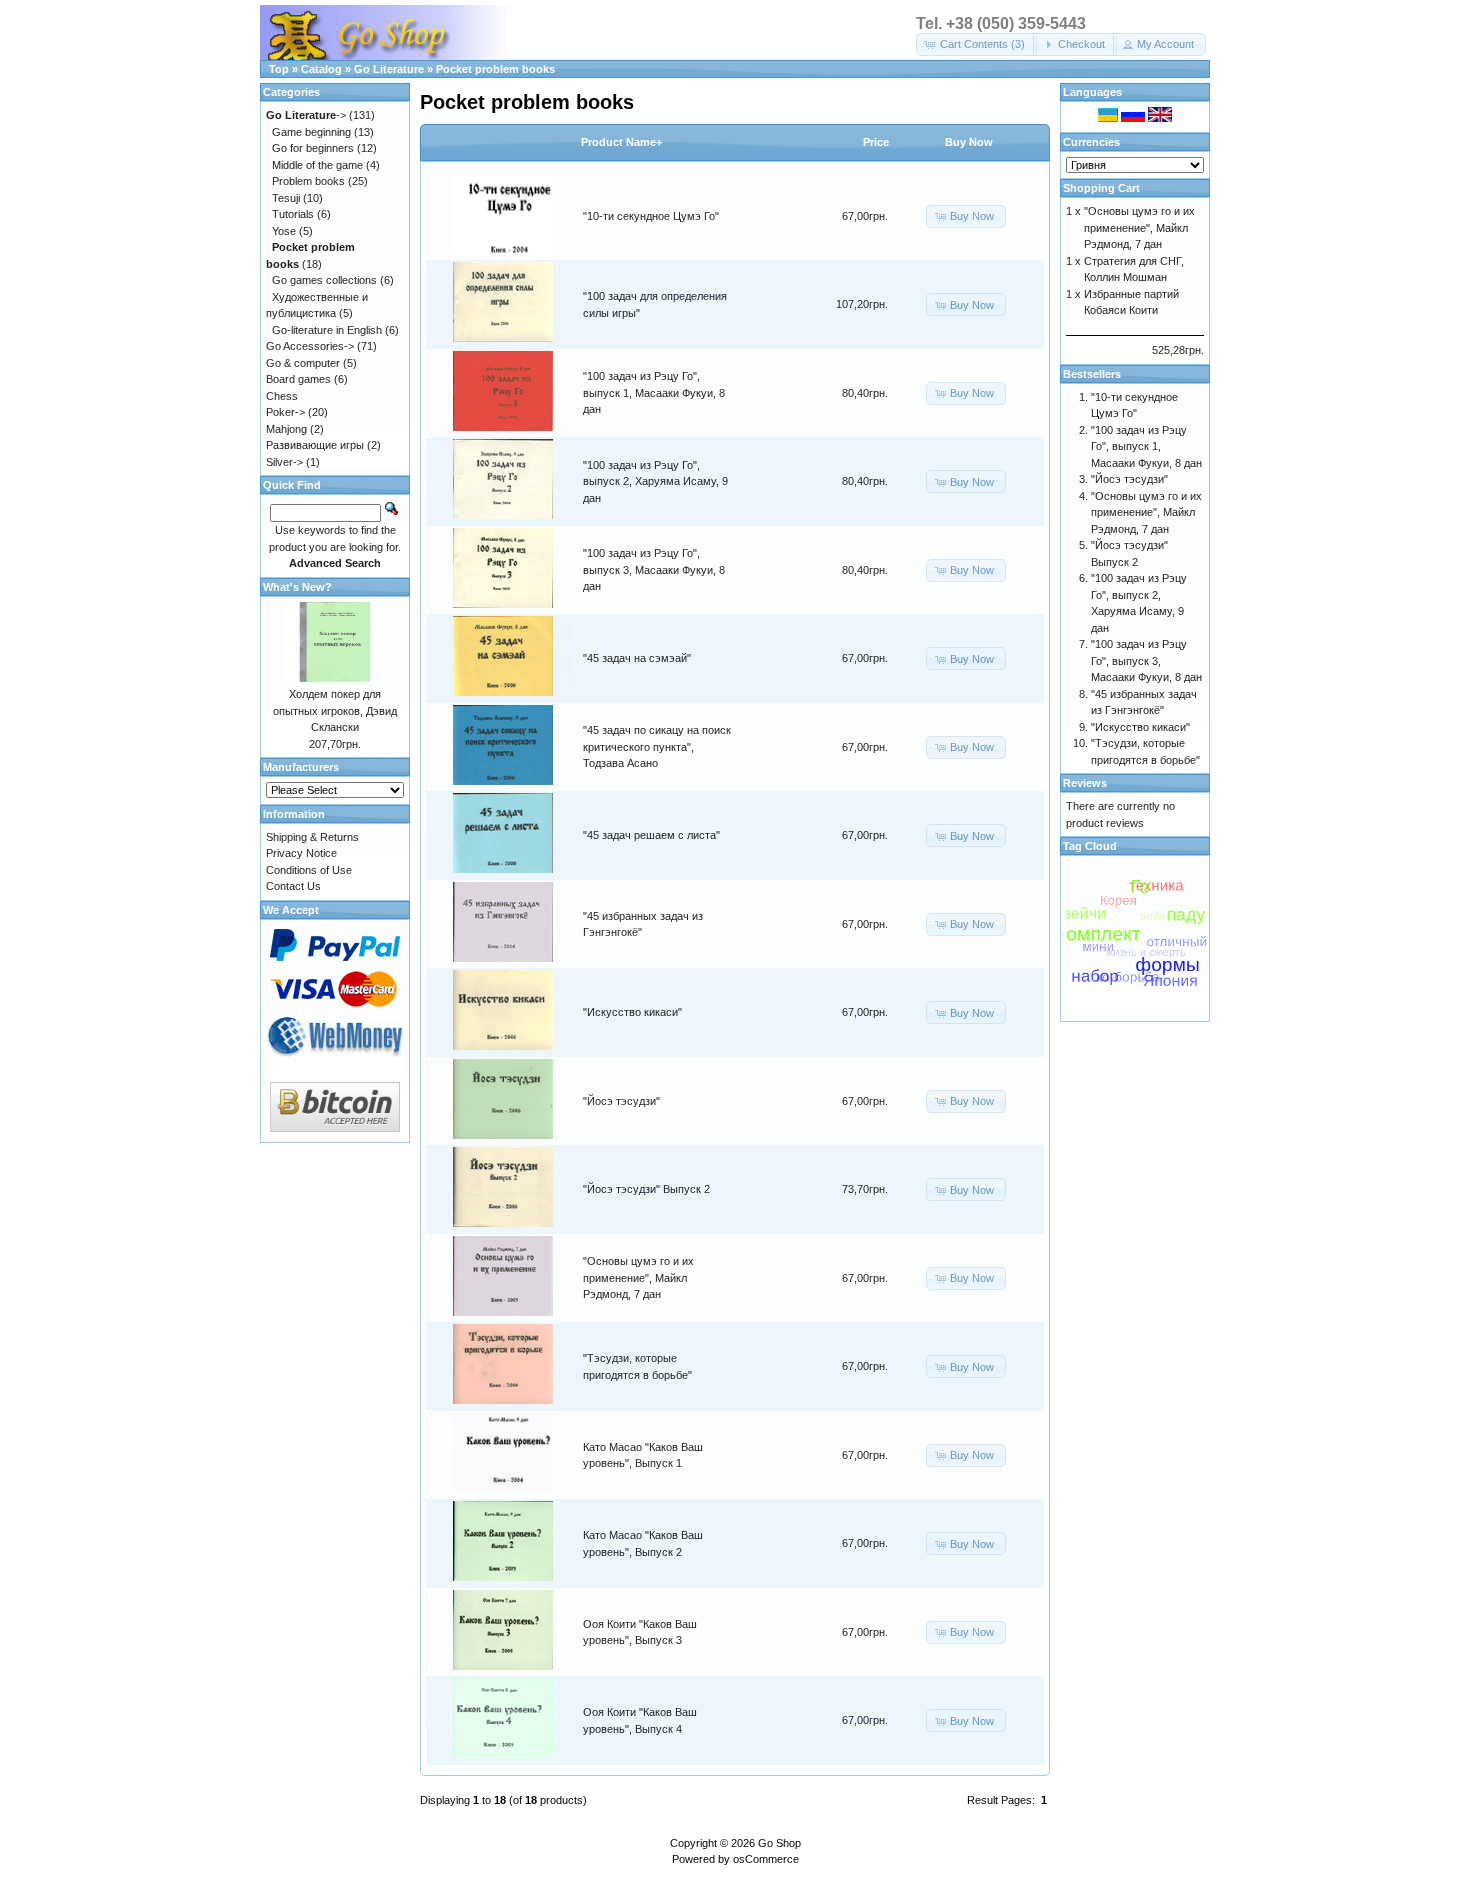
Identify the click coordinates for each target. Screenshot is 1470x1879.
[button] (976, 44)
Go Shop (779, 1843)
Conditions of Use (309, 870)
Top (279, 69)
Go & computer (303, 363)
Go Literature (389, 69)
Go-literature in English (327, 330)
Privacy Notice (301, 853)
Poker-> (285, 412)
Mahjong (286, 429)
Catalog (321, 69)
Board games (298, 379)
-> (306, 115)
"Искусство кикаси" (632, 1012)
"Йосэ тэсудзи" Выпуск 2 (646, 1189)
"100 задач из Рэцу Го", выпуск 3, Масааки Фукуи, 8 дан (654, 569)
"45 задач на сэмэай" (637, 658)
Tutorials (293, 214)
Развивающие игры (315, 445)
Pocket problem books (495, 69)
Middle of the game (317, 165)
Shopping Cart (1101, 188)
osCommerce (766, 1859)
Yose (284, 231)
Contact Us (293, 886)
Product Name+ (621, 142)
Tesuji (286, 198)
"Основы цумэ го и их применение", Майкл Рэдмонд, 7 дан (638, 1277)
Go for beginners (313, 148)
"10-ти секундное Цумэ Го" (651, 216)
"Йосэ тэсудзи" (621, 1101)
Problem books (308, 181)
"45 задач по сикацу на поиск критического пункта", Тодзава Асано (657, 746)
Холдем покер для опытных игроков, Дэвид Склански (335, 710)
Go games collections (324, 280)
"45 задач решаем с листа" (651, 835)
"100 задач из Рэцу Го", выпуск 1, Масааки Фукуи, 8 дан (654, 392)
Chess (282, 396)
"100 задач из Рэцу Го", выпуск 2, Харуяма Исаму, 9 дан (655, 481)
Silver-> (284, 462)
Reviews (1085, 783)
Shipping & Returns (312, 837)
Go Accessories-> (310, 346)
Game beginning (311, 132)
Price (876, 142)
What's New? (297, 587)
